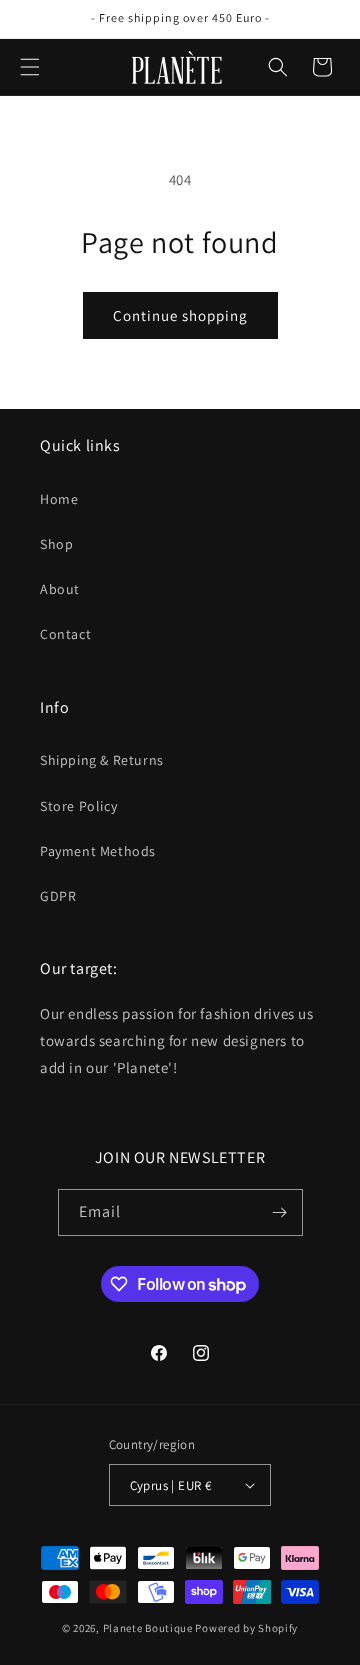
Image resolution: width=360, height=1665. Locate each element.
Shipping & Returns (102, 760)
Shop (56, 544)
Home (59, 499)
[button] (30, 67)
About (60, 589)
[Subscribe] (280, 1212)
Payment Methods (98, 851)
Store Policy (78, 806)
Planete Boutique (148, 1628)
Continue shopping (180, 315)
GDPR (58, 896)
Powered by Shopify (246, 1628)
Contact (65, 634)
